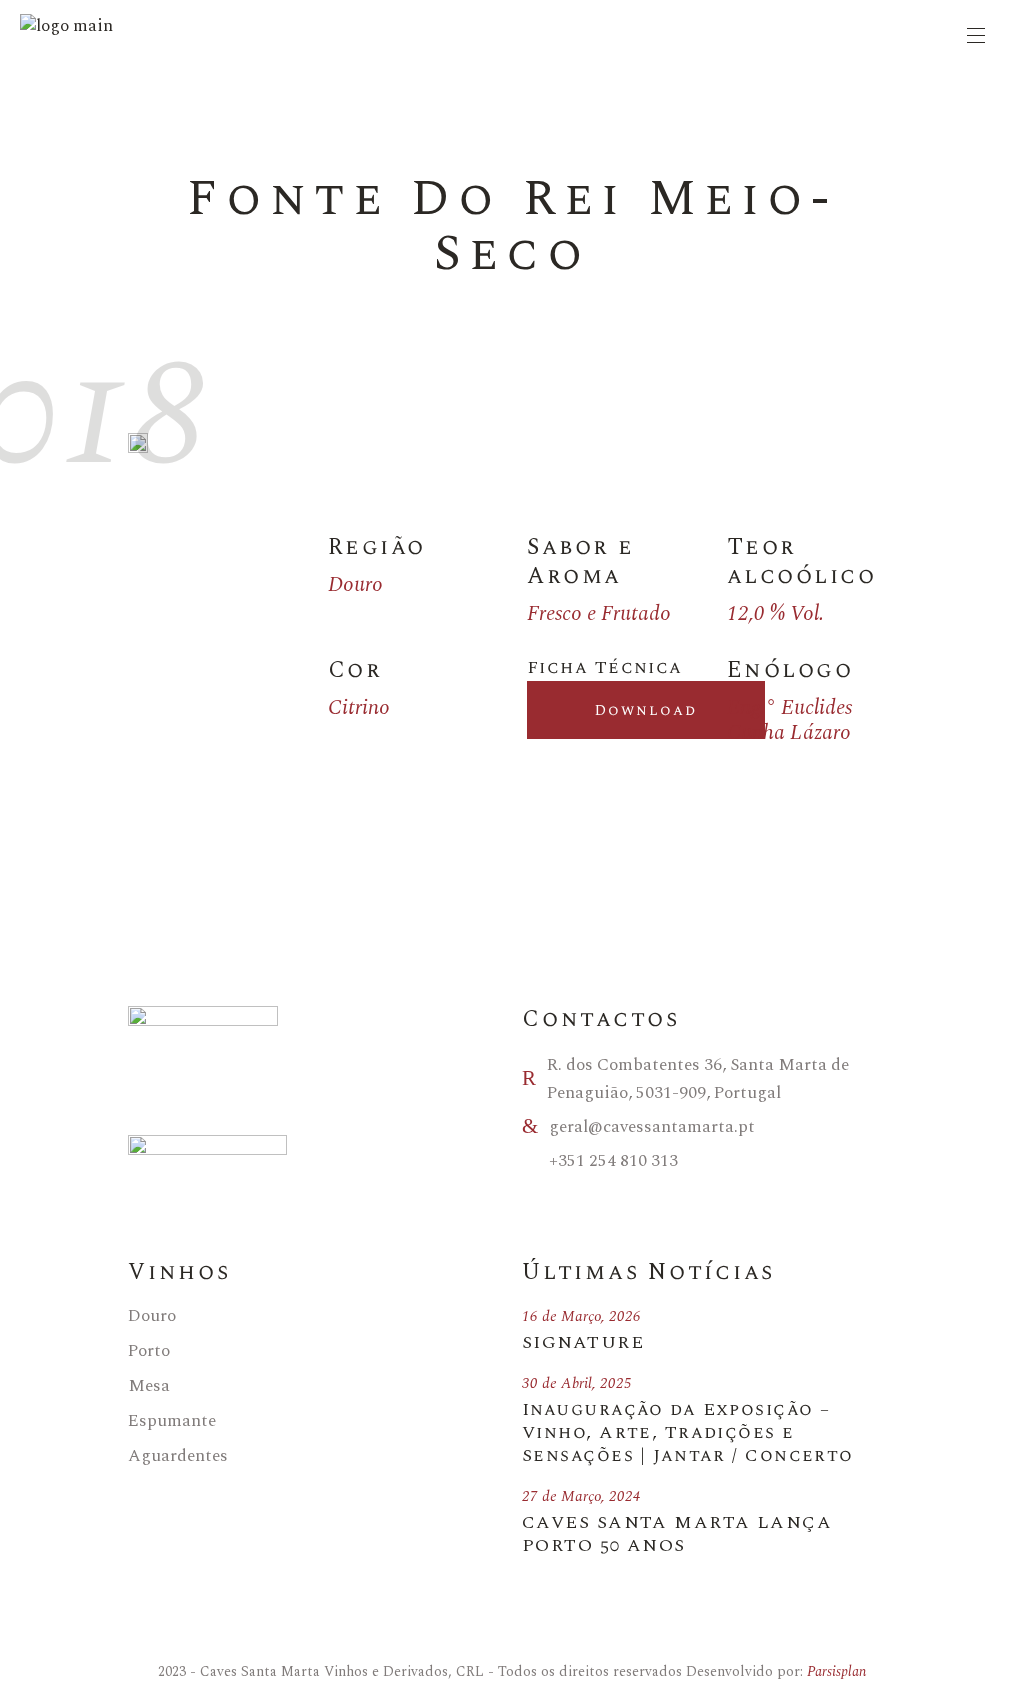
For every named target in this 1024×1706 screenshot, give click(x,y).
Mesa (149, 1386)
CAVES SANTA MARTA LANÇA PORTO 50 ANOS (677, 1534)
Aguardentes (178, 1456)
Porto (149, 1351)
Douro (152, 1316)
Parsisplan (836, 1671)
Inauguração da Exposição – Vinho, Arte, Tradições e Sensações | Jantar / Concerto (688, 1432)
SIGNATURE (583, 1342)
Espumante (172, 1421)
